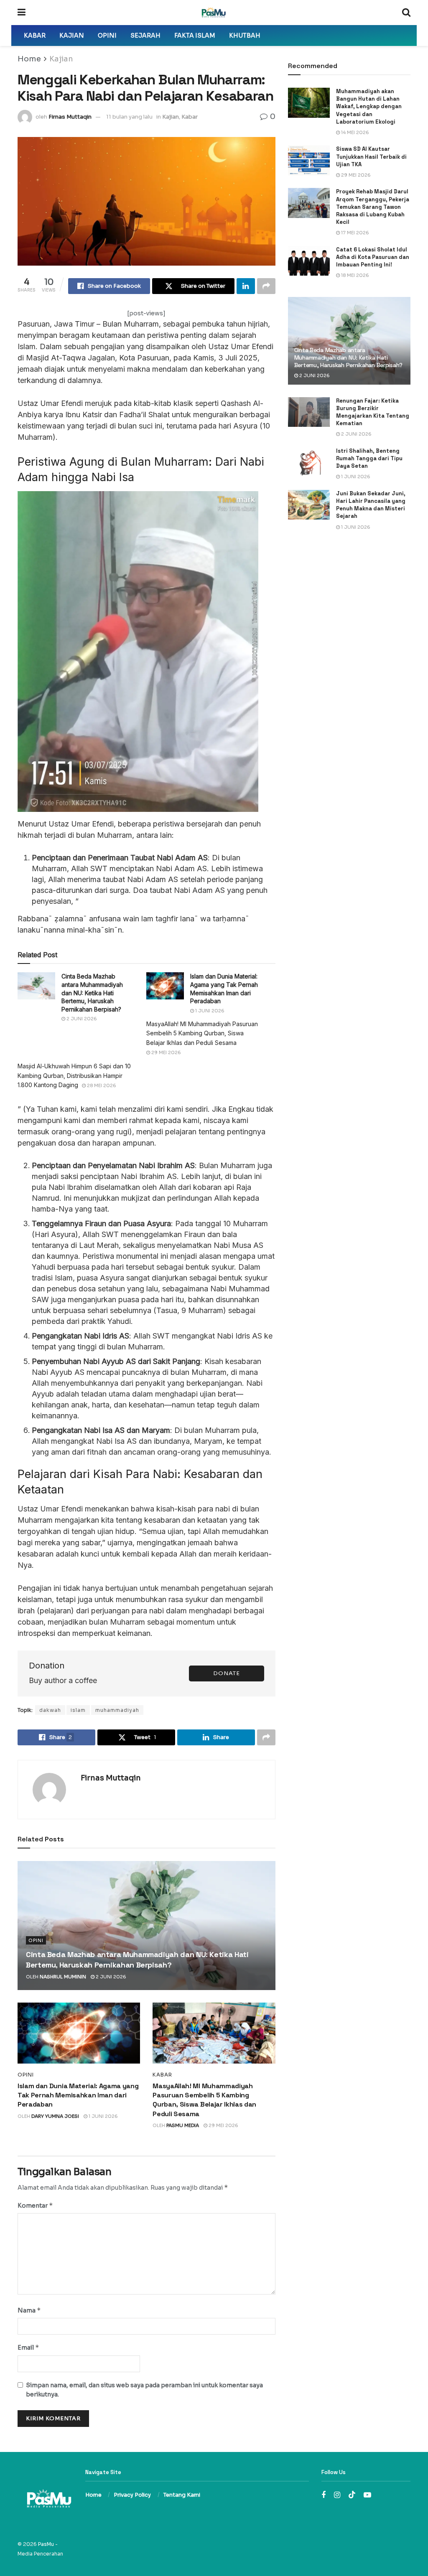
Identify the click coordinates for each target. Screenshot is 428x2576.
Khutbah (245, 35)
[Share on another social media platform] (266, 286)
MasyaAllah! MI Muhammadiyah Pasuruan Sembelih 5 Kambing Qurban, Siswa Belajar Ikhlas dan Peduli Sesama (202, 1033)
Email (28, 2347)
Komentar (35, 2205)
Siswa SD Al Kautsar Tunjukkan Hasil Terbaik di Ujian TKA (371, 156)
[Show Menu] (22, 13)
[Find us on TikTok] (352, 2495)
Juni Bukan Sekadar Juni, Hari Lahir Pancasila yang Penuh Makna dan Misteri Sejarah (371, 505)
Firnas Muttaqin (70, 117)
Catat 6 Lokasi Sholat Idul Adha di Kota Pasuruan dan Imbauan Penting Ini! (373, 257)
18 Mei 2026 (354, 275)
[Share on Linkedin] (246, 286)
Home (29, 59)
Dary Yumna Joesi (55, 2116)
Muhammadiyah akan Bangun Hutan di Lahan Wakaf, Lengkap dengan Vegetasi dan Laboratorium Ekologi (369, 106)
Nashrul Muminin (63, 1977)
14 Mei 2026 (354, 132)
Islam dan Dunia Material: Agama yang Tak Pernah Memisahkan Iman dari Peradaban (78, 2095)
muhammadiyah (117, 1710)
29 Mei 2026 (166, 1052)
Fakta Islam (195, 35)
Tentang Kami (182, 2495)
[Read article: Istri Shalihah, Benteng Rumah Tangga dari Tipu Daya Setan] (309, 462)
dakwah (50, 1710)
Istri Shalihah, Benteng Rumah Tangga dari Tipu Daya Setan (369, 458)
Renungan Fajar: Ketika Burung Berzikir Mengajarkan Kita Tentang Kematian (373, 412)
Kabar (35, 35)
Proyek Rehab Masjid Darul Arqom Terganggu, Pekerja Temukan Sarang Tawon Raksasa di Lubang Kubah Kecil (373, 207)
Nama (29, 2310)
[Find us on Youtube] (367, 2495)
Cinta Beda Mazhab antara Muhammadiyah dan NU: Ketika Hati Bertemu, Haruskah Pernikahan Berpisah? (348, 357)
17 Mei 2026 (354, 233)
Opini (107, 35)
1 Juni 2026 (209, 1011)
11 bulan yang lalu (129, 117)
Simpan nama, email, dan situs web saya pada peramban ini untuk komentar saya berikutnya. (144, 2390)
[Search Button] (406, 13)
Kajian (72, 35)
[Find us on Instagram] (337, 2495)
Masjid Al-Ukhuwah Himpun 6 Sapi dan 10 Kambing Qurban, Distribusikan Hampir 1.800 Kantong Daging (74, 1075)
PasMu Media (183, 2125)
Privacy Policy (132, 2495)
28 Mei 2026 (101, 1085)
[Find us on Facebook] (324, 2495)
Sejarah (145, 35)
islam (78, 1710)
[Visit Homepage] (214, 13)
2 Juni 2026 (81, 1019)
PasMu (46, 2544)
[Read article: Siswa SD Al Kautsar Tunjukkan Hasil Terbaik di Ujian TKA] (309, 160)
